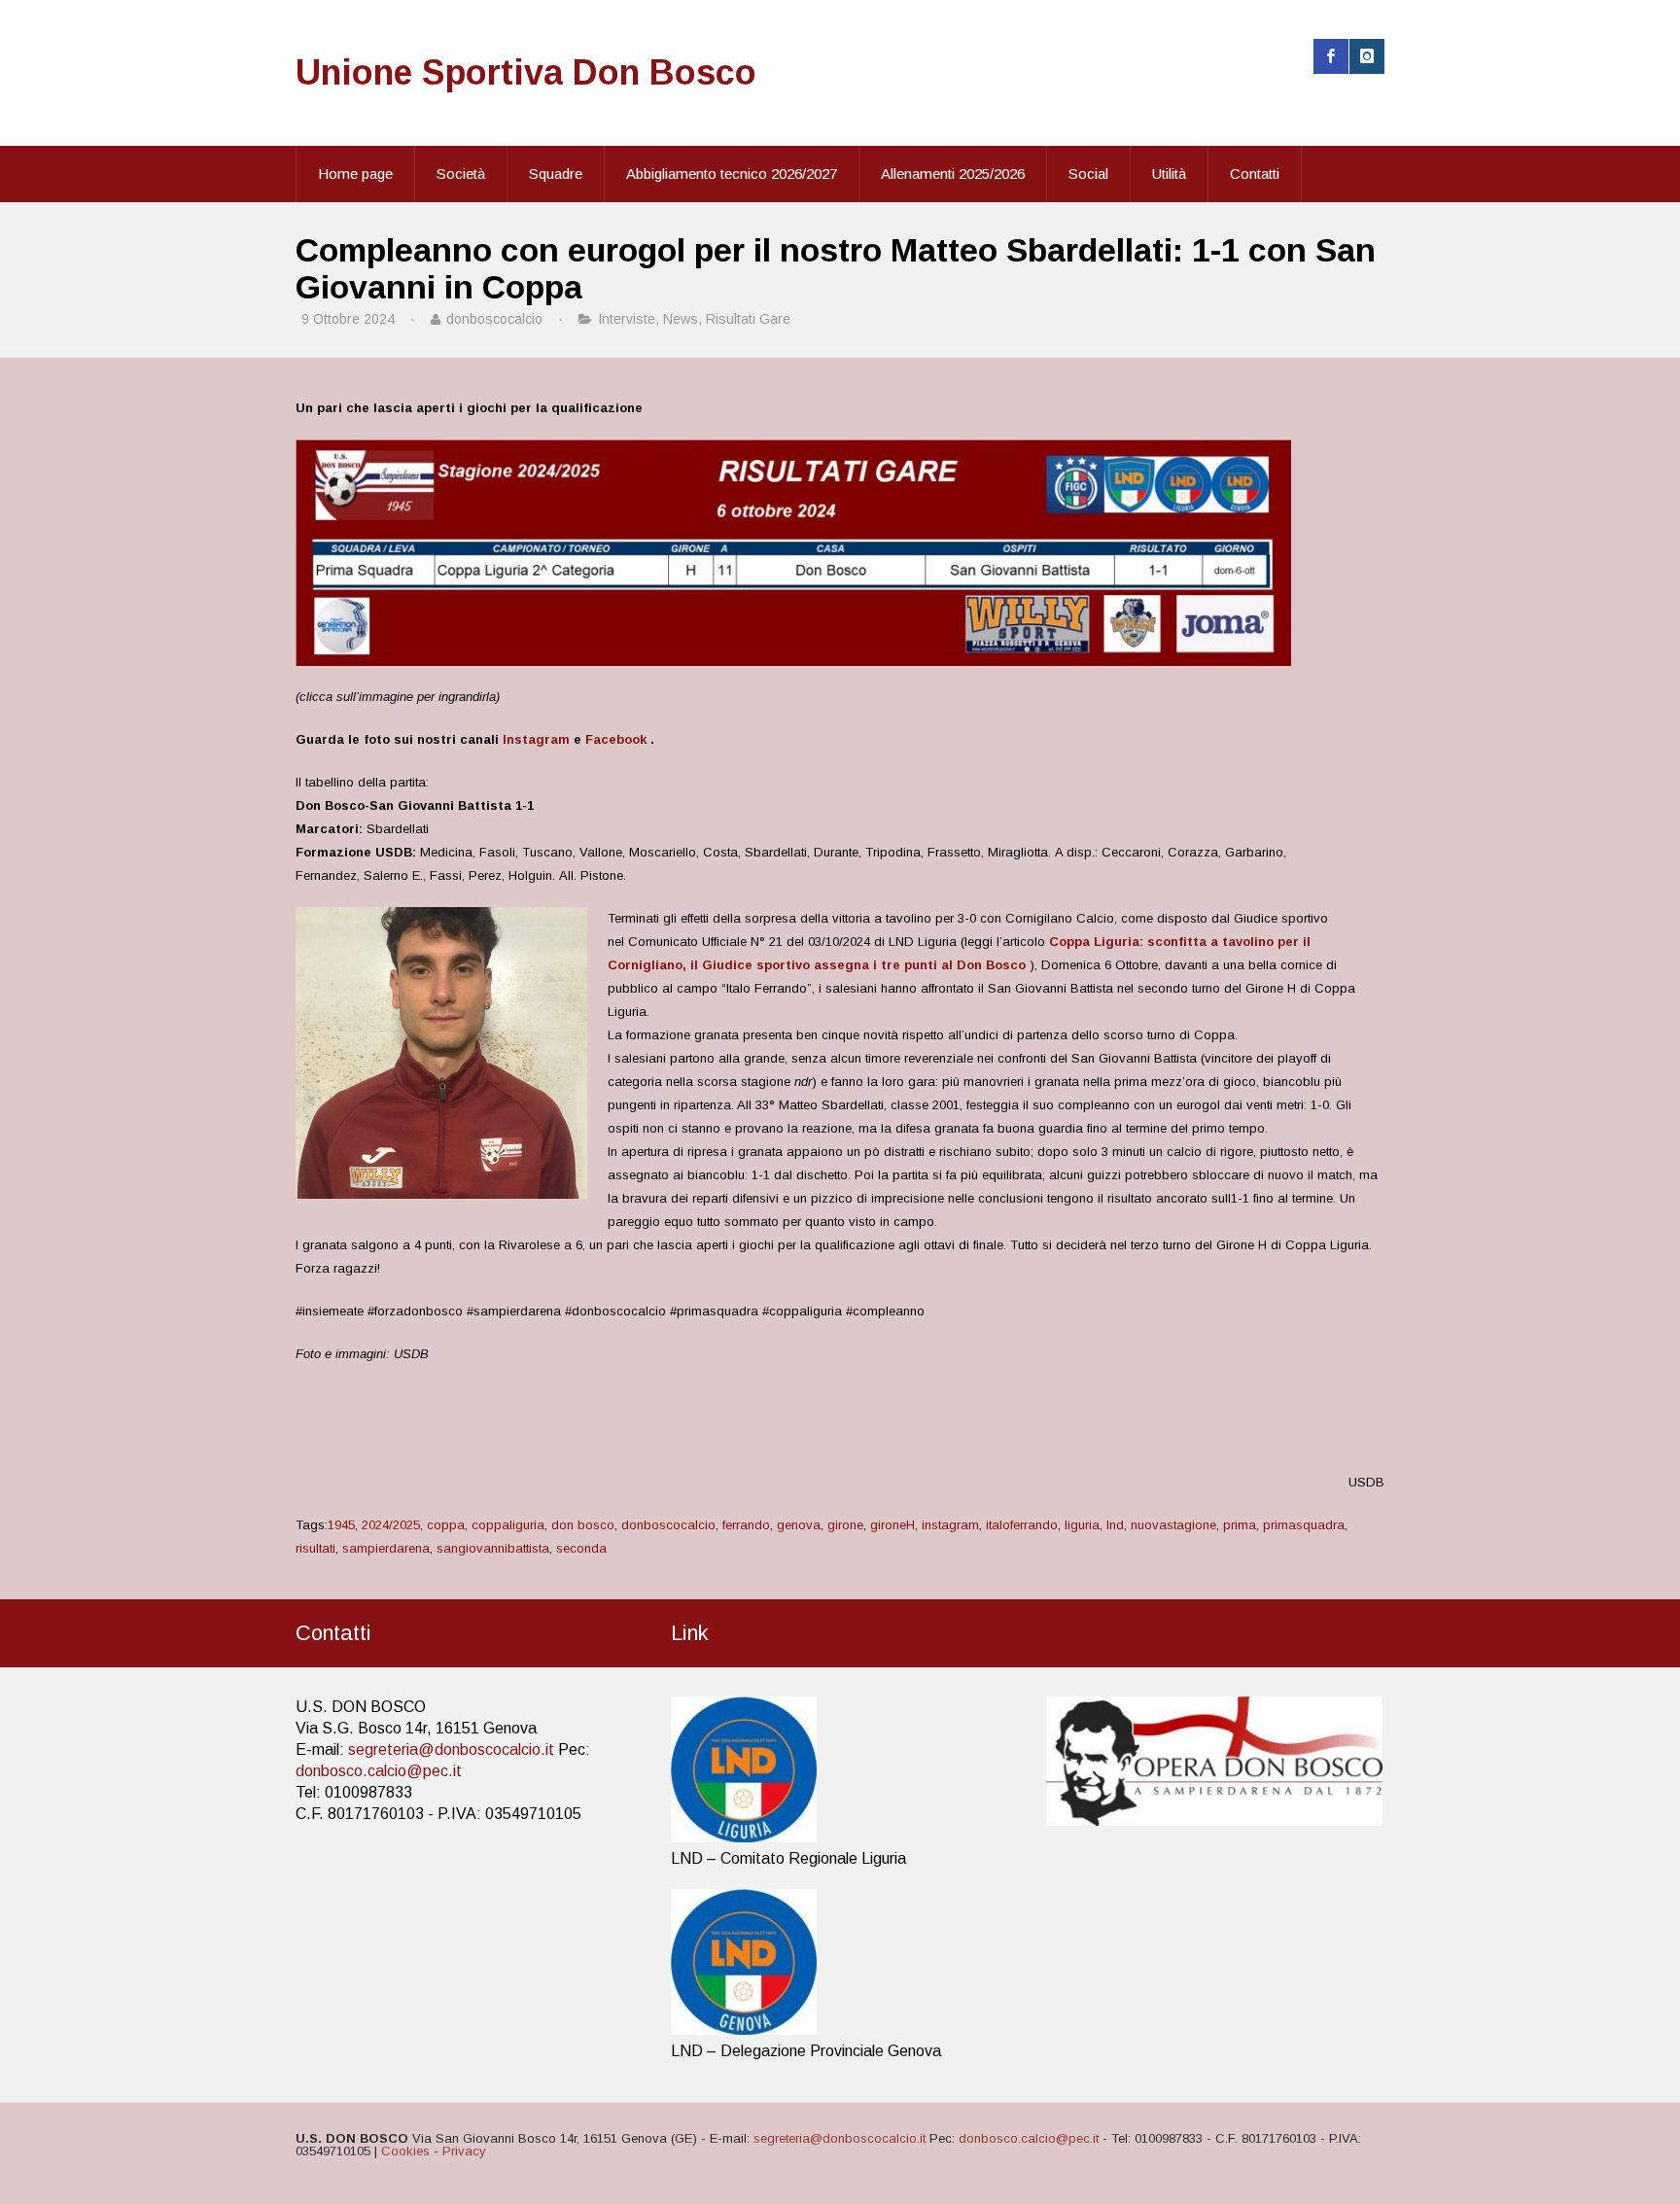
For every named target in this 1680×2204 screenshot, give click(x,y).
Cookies (405, 2151)
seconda (581, 1548)
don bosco (583, 1525)
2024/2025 (391, 1525)
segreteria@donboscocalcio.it (451, 1749)
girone (845, 1525)
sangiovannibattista (493, 1548)
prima (1240, 1525)
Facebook (616, 739)
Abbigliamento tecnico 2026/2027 (732, 174)
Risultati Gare (748, 319)
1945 (341, 1525)
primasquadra (1304, 1525)
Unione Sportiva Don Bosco (526, 72)
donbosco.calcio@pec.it (379, 1771)
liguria (1082, 1525)
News (681, 319)
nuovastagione (1173, 1525)
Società (461, 174)
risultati (315, 1548)
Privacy (464, 2151)
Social (1088, 174)
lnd (1115, 1525)
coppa (446, 1525)
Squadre (556, 174)
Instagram (536, 739)
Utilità (1169, 174)
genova (799, 1525)
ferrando (746, 1525)
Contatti (1255, 174)
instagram (950, 1525)
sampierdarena (386, 1548)
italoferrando (1022, 1525)
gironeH (892, 1525)
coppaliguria (508, 1525)
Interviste (627, 319)
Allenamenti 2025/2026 (953, 174)
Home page (355, 174)
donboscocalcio (668, 1525)
